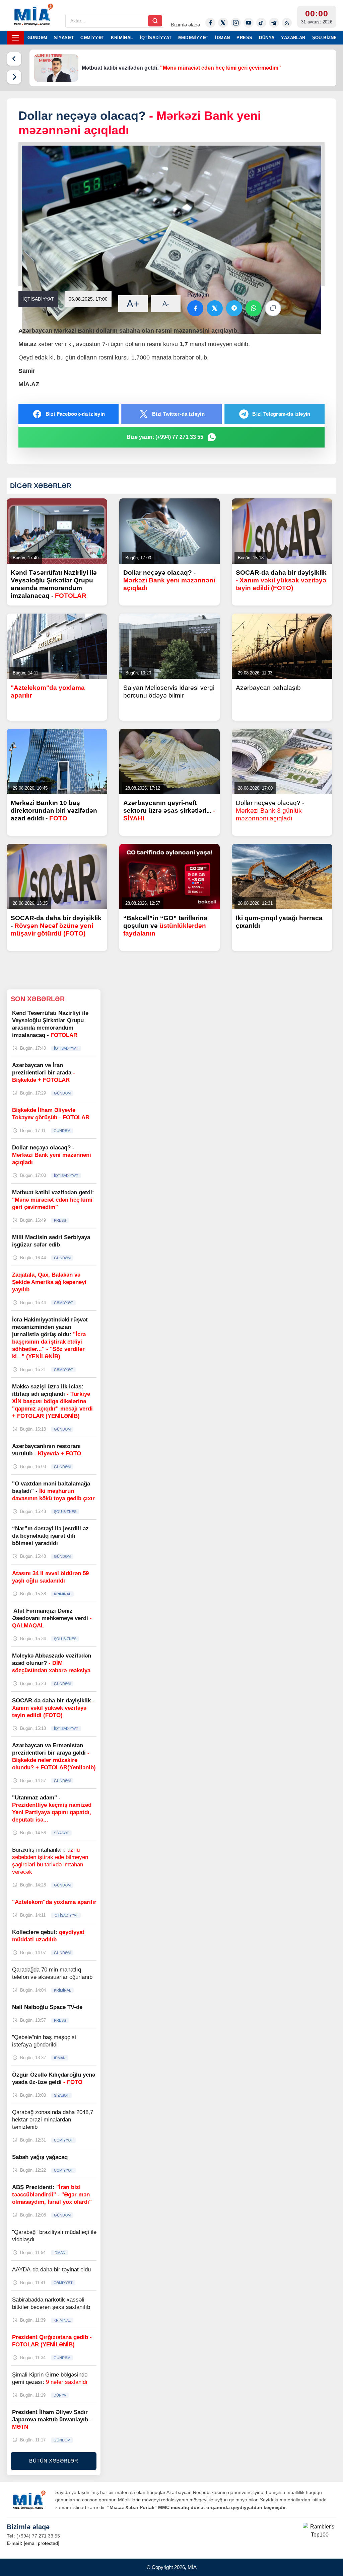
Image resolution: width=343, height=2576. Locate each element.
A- (166, 304)
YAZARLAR (293, 38)
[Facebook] (210, 23)
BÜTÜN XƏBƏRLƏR (54, 2461)
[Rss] (287, 23)
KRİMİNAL (122, 38)
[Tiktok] (261, 23)
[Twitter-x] (223, 23)
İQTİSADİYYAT (156, 38)
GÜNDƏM (37, 38)
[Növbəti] (14, 77)
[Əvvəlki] (14, 59)
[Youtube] (249, 23)
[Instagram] (236, 23)
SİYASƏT (64, 38)
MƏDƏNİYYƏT (193, 38)
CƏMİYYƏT (92, 38)
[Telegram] (274, 23)
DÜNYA (267, 38)
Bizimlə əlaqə (185, 25)
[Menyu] (15, 38)
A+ (133, 304)
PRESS (244, 38)
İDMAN (222, 38)
